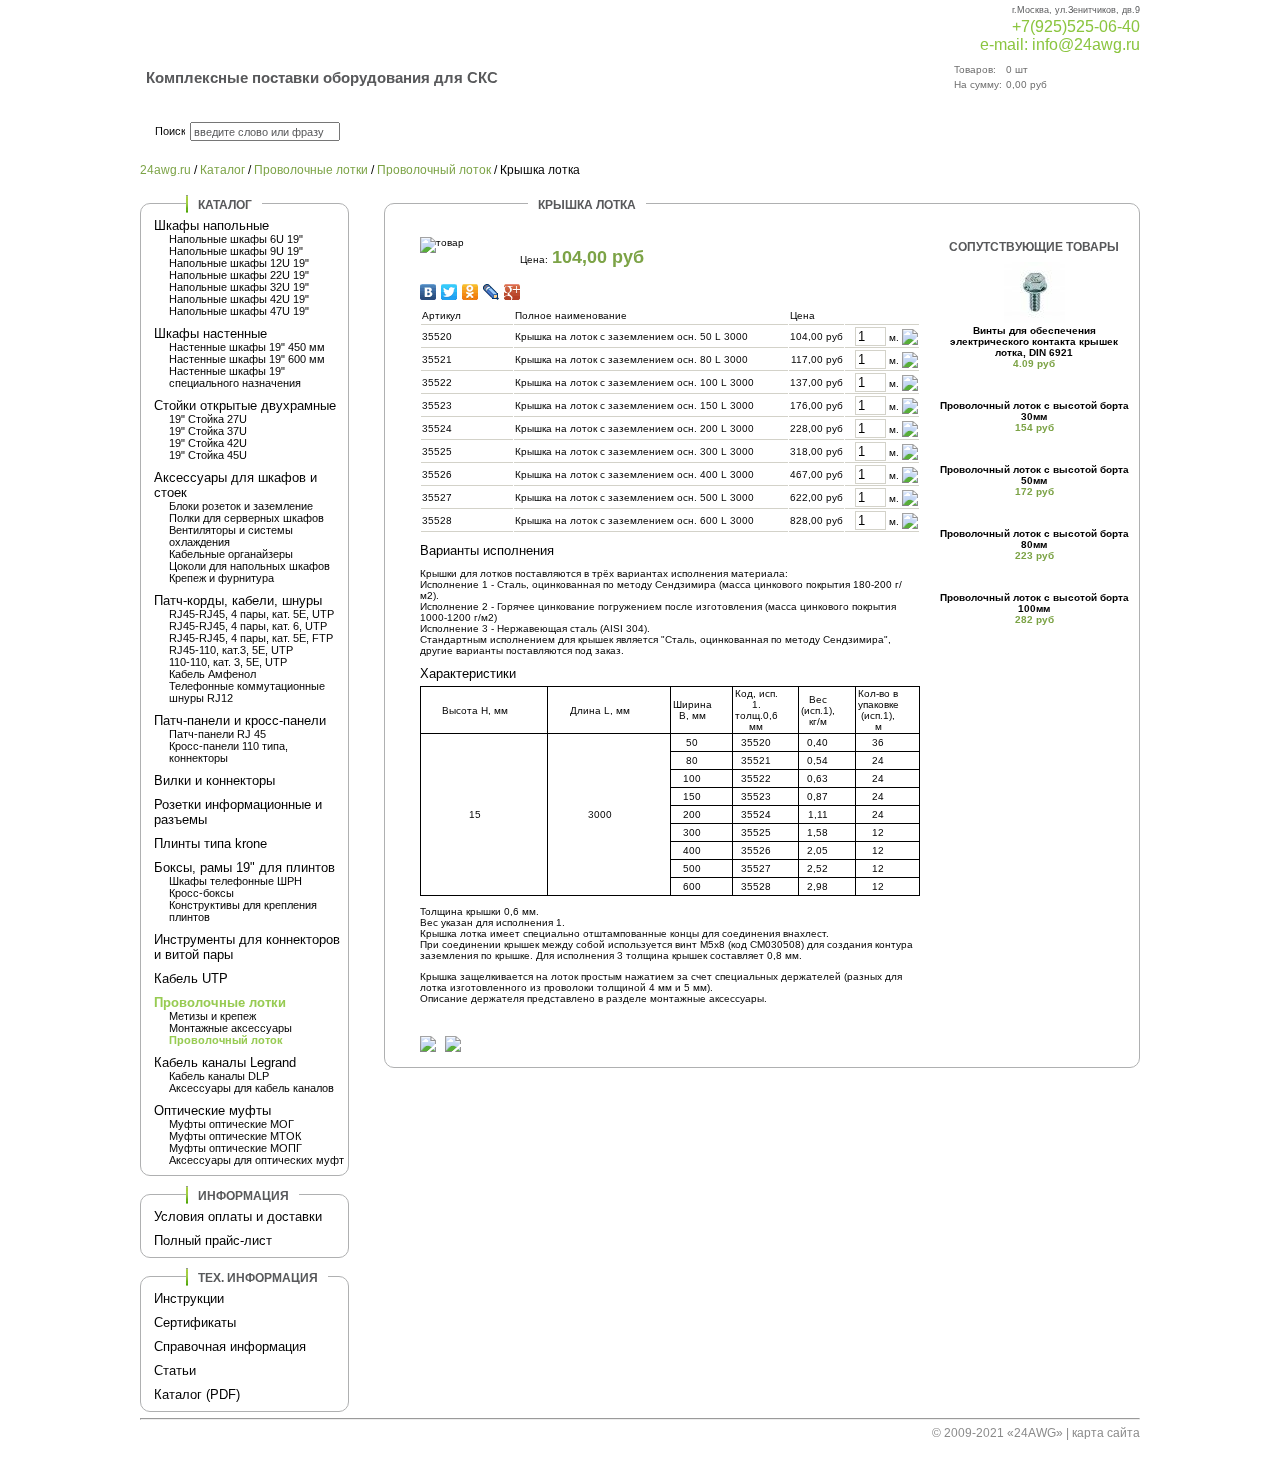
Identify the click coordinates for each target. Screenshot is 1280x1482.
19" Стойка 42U (208, 443)
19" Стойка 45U (208, 455)
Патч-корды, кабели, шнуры (238, 600)
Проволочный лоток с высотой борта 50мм (1034, 475)
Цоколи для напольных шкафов (249, 566)
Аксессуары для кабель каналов (251, 1088)
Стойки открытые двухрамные (245, 405)
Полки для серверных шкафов (246, 518)
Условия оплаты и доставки (238, 1216)
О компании (716, 132)
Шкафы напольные (211, 225)
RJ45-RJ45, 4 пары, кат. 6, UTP (248, 626)
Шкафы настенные (210, 333)
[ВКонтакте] (428, 292)
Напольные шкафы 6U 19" (236, 239)
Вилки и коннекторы (214, 780)
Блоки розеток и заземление (241, 506)
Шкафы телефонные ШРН (235, 881)
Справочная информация (230, 1346)
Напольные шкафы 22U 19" (239, 275)
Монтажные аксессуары (230, 1028)
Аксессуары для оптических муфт (256, 1160)
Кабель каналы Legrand (225, 1062)
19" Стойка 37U (208, 431)
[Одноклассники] (470, 292)
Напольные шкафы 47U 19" (239, 311)
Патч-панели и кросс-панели (240, 720)
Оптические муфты (212, 1110)
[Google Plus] (512, 292)
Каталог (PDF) (197, 1394)
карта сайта (1106, 1433)
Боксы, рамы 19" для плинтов (244, 867)
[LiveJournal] (491, 292)
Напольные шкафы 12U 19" (239, 263)
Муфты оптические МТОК (235, 1136)
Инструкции (189, 1298)
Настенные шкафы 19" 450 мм (247, 347)
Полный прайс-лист (213, 1240)
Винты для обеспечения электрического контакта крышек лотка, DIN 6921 (1034, 341)
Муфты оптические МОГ (231, 1124)
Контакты (867, 132)
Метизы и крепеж (212, 1016)
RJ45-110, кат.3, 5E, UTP (231, 650)
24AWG (1035, 1433)
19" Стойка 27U (208, 419)
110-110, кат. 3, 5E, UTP (228, 662)
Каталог (577, 132)
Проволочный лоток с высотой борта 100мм (1034, 603)
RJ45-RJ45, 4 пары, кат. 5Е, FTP (251, 638)
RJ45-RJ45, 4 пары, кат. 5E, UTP (251, 614)
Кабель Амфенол (212, 674)
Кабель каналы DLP (219, 1076)
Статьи (175, 1370)
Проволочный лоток (434, 170)
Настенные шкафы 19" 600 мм (247, 359)
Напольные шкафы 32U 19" (239, 287)
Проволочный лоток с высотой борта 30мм (1034, 411)
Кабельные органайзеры (231, 554)
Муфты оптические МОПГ (235, 1148)
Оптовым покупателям (1042, 132)
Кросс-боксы (201, 893)
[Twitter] (449, 292)
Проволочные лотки (311, 170)
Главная (448, 132)
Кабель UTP (191, 978)
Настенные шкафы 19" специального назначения (235, 377)
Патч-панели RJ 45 (217, 734)
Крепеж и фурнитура (221, 578)
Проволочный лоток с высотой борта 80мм (1034, 539)
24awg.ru (165, 170)
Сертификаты (195, 1322)
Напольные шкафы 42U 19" (239, 299)
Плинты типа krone (210, 843)
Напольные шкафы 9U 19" (236, 251)
